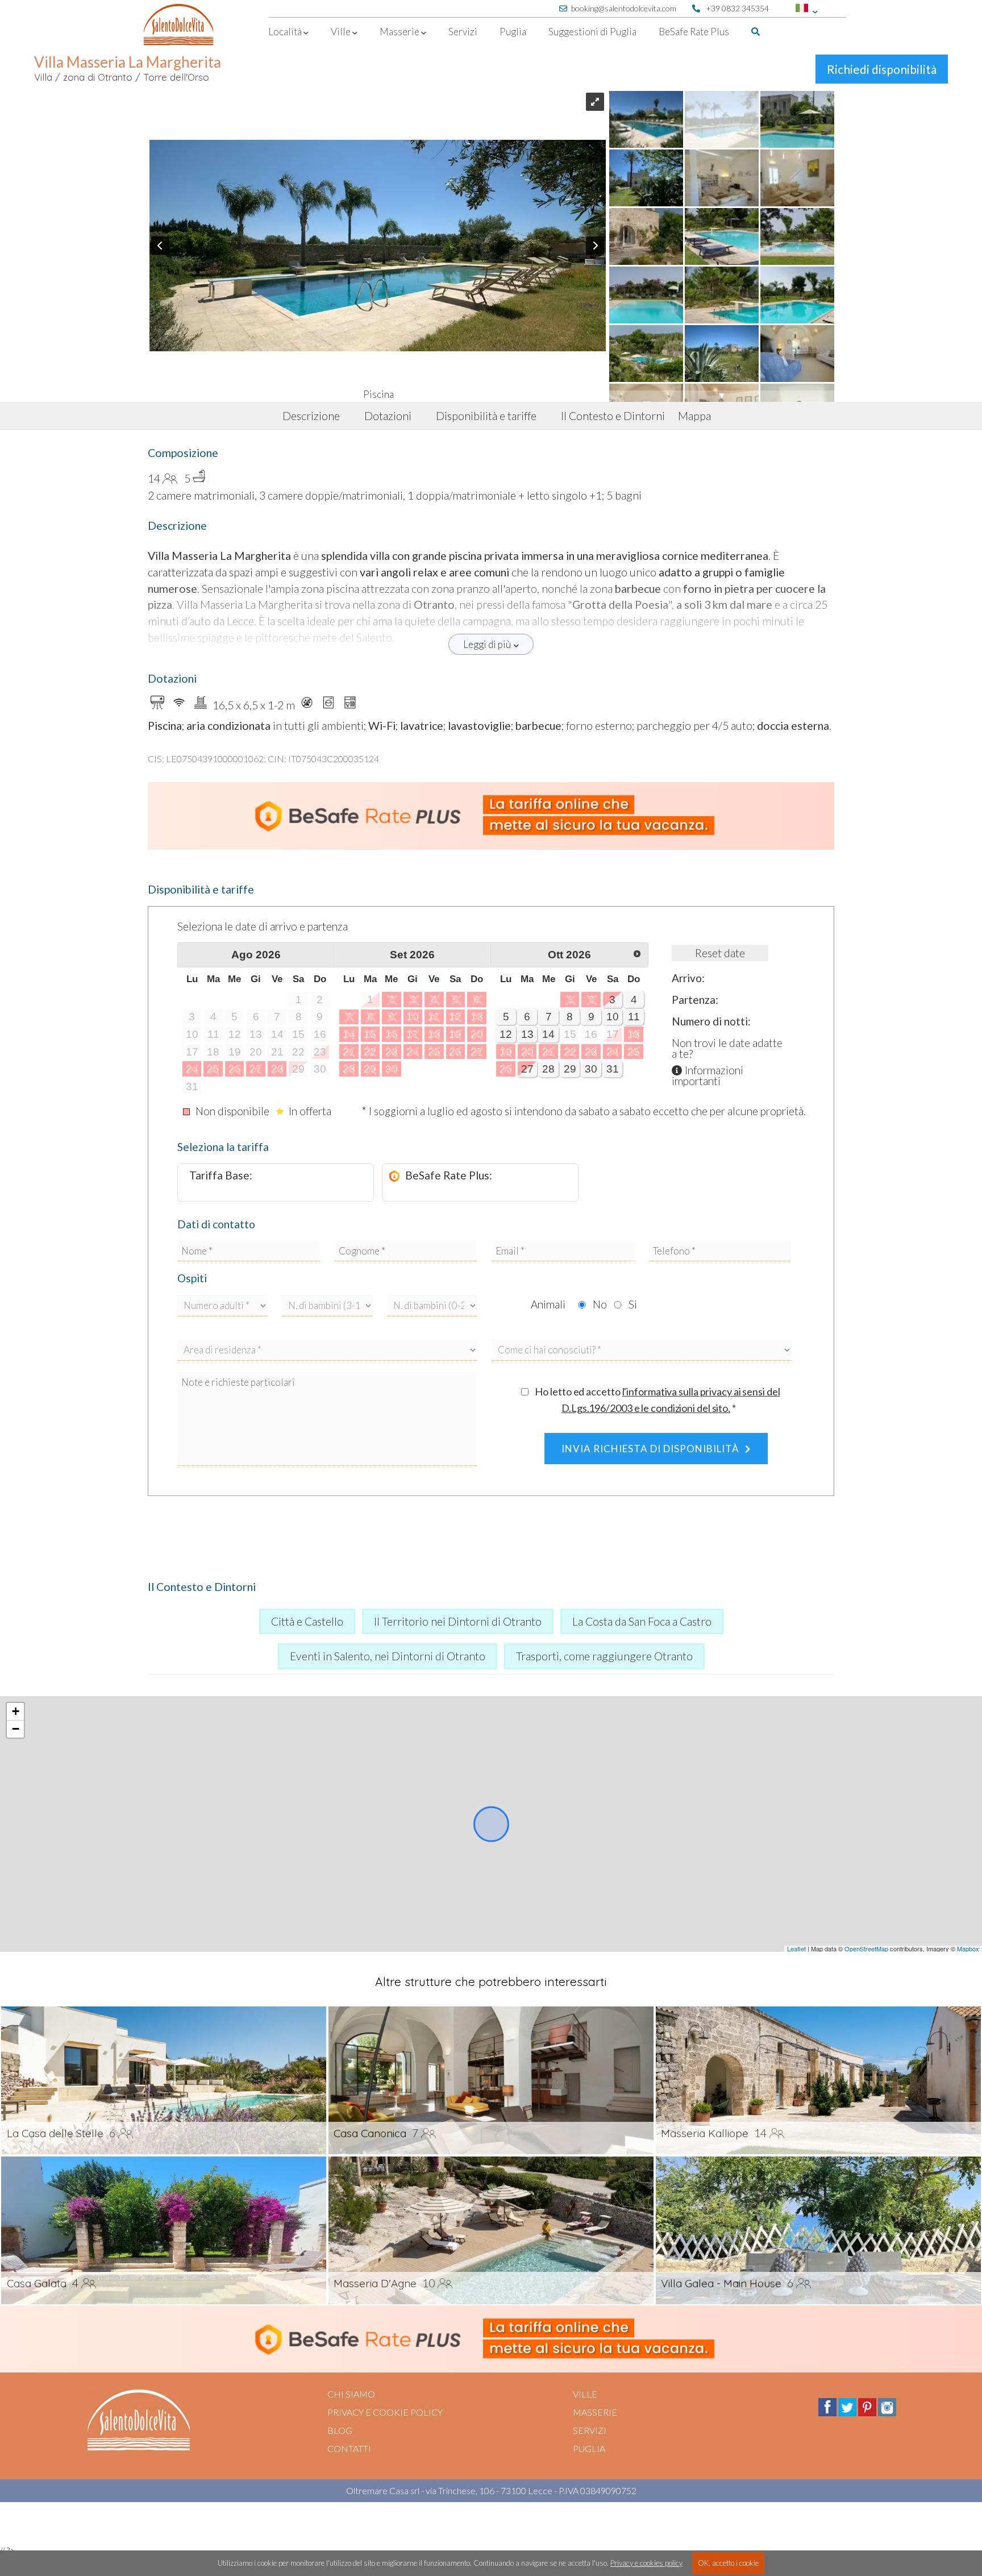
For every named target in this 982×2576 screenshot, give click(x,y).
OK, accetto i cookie (728, 2563)
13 (527, 1034)
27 (527, 1069)
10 (613, 1017)
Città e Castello (307, 1621)
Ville (585, 2394)
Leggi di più (487, 644)
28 (548, 1069)
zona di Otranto (98, 77)
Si (633, 1304)
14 (548, 1034)
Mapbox (968, 1948)
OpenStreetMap (866, 1948)
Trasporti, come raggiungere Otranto (604, 1656)
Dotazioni (388, 416)
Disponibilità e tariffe (486, 416)
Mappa (694, 416)
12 (506, 1034)
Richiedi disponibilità (882, 69)
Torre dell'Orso (176, 77)
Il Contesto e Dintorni (613, 416)
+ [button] (16, 1711)
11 (634, 1017)
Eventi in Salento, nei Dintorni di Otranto (388, 1656)
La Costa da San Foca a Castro (642, 1621)
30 (591, 1069)
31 (613, 1069)
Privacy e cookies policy (646, 2563)
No (600, 1304)
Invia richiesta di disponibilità (650, 1449)
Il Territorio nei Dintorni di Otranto (458, 1621)
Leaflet (796, 1948)
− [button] (16, 1729)
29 (570, 1069)
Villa (43, 77)
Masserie (595, 2412)
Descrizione (311, 416)
